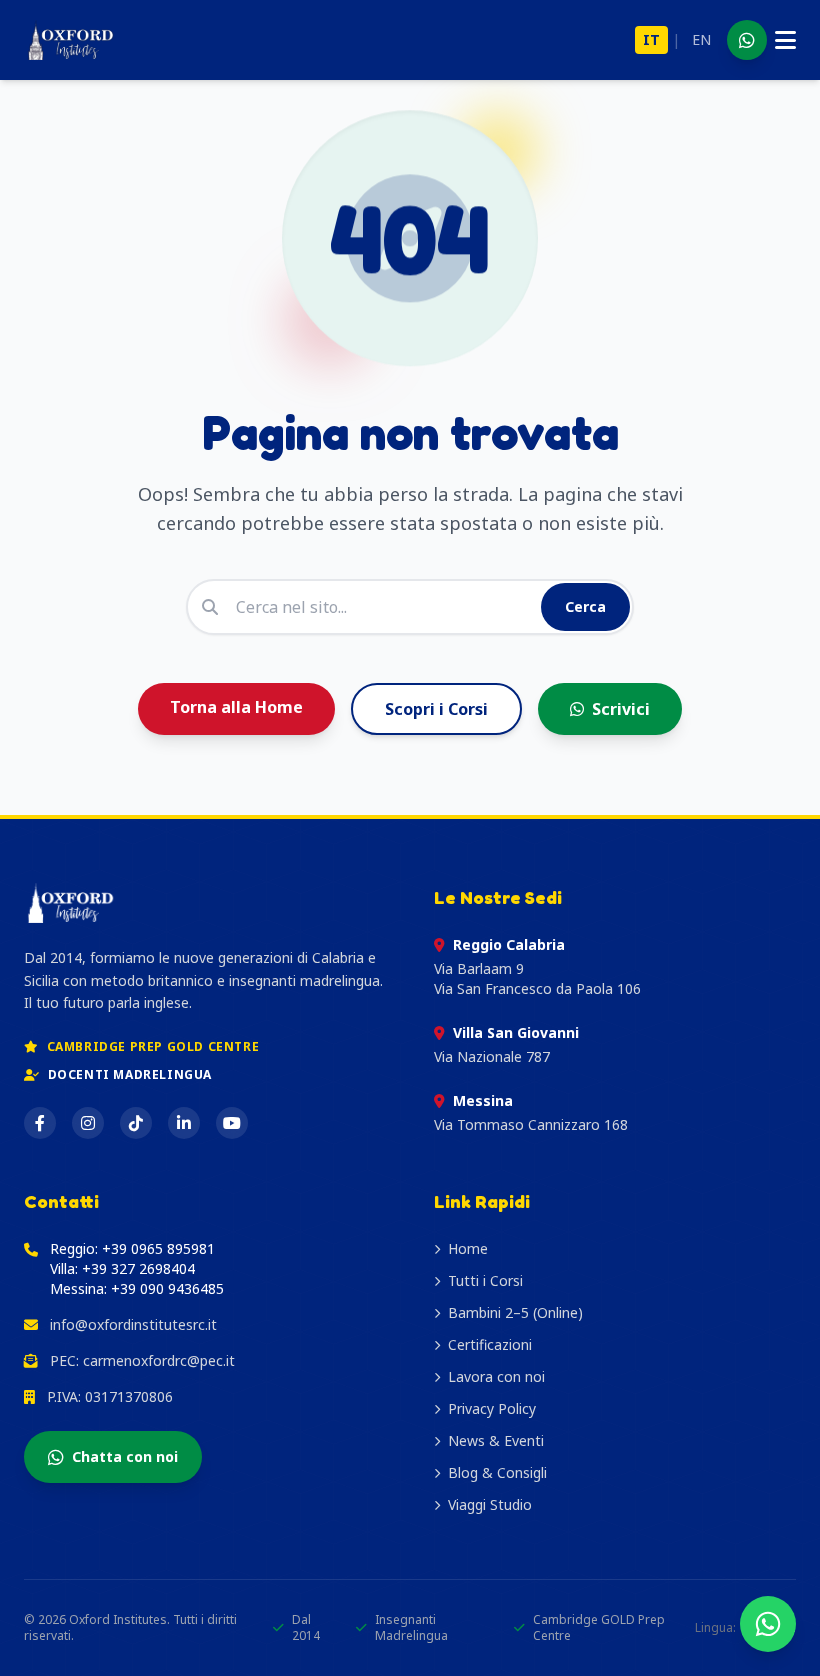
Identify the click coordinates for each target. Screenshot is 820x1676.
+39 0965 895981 (158, 1248)
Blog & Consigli (497, 1472)
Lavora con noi (496, 1376)
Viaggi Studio (490, 1504)
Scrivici (621, 709)
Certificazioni (490, 1344)
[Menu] (785, 40)
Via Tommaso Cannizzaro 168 (531, 1124)
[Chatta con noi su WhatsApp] (768, 1624)
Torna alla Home (236, 707)
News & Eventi (496, 1440)
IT (651, 39)
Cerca (585, 606)
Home (468, 1248)
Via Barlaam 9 (479, 968)
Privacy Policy (492, 1408)
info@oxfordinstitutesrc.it (133, 1324)
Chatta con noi (125, 1456)
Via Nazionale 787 (492, 1056)
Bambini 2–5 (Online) (515, 1312)
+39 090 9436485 (167, 1288)
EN (701, 39)
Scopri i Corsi (436, 709)
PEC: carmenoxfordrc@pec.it (142, 1360)
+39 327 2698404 (138, 1268)
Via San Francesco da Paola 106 (537, 988)
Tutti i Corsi (485, 1280)
